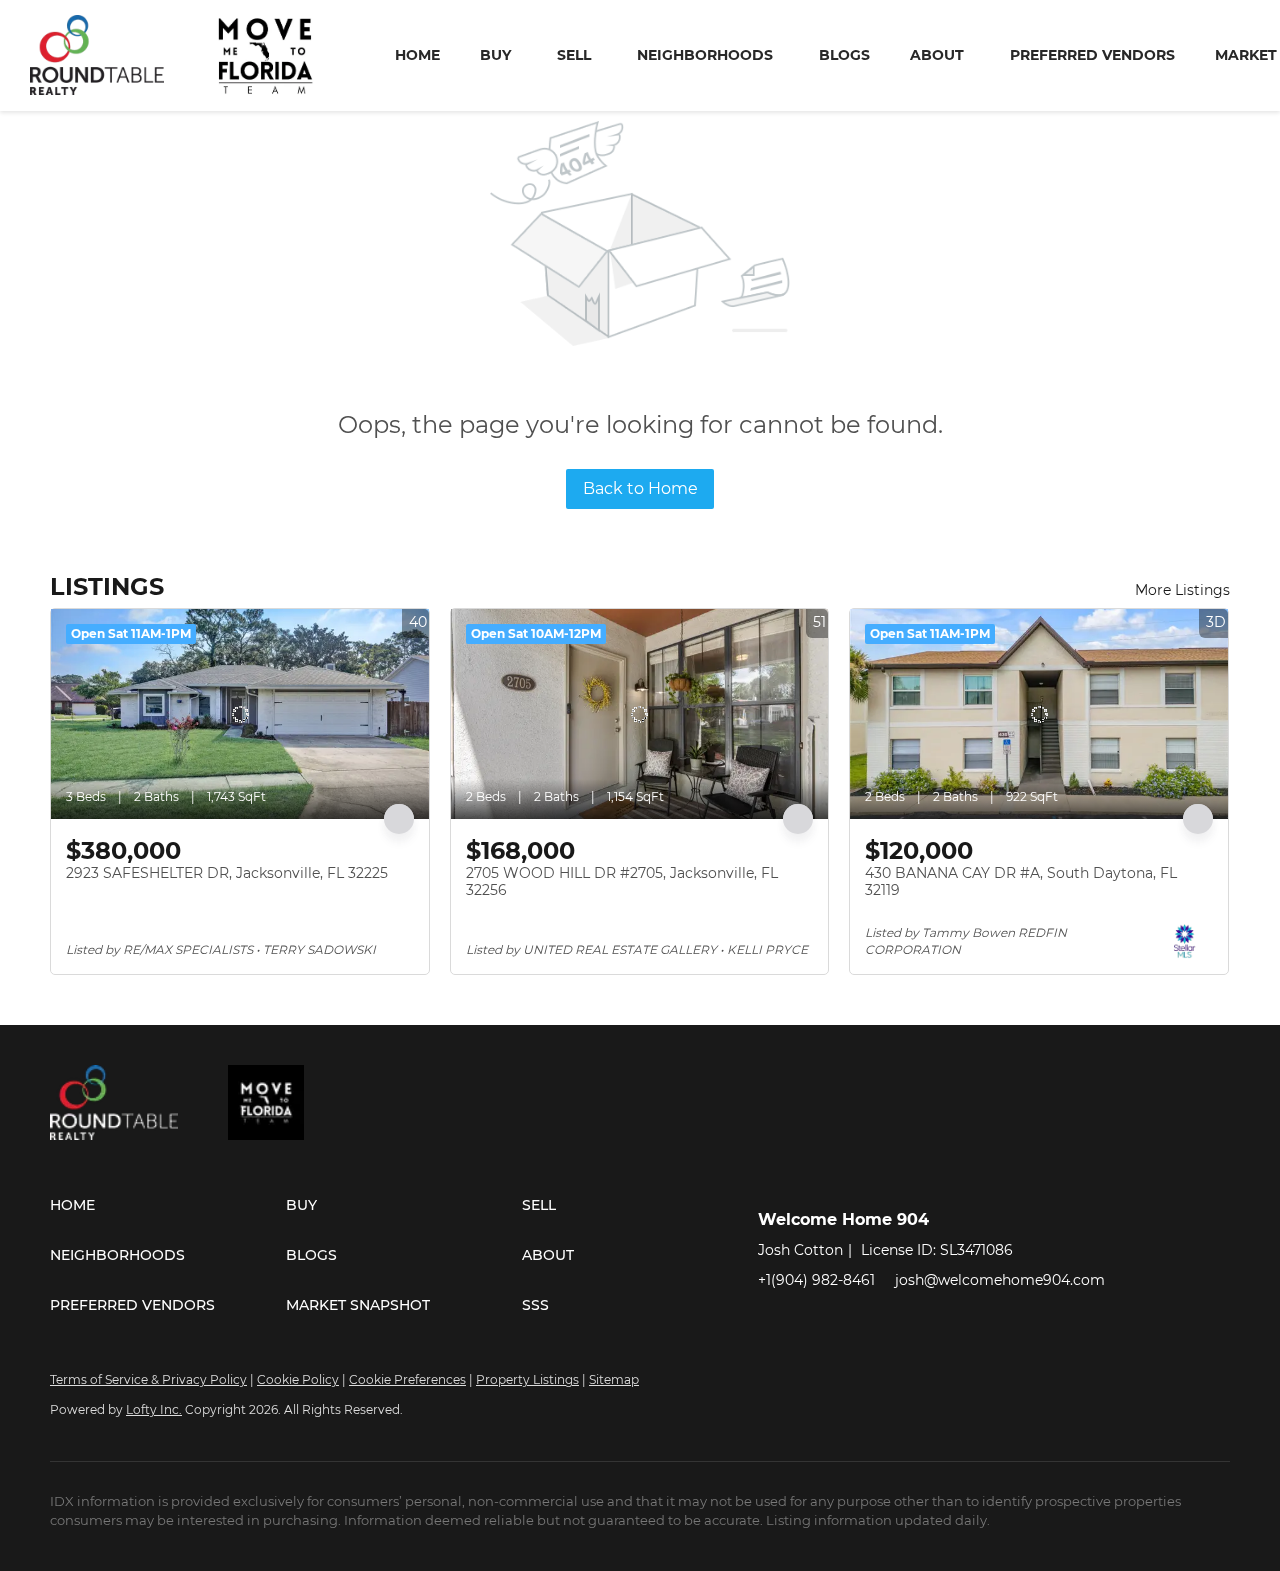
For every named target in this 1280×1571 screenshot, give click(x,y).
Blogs (844, 55)
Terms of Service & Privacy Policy (148, 1379)
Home (417, 55)
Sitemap (614, 1379)
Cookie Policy (298, 1379)
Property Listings (527, 1379)
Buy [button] (495, 55)
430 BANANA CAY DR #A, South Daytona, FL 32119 (1021, 882)
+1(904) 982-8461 (816, 1280)
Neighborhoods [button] (705, 55)
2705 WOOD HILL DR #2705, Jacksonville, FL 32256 (622, 882)
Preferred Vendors (1092, 55)
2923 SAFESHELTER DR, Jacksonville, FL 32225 (227, 873)
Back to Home (640, 488)
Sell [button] (574, 55)
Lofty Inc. (154, 1409)
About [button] (937, 55)
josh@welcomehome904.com (1000, 1280)
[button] (168, 1205)
